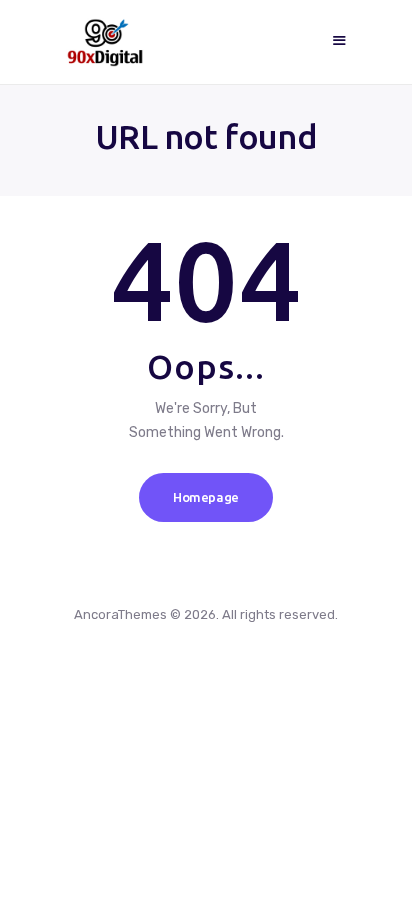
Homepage (206, 497)
